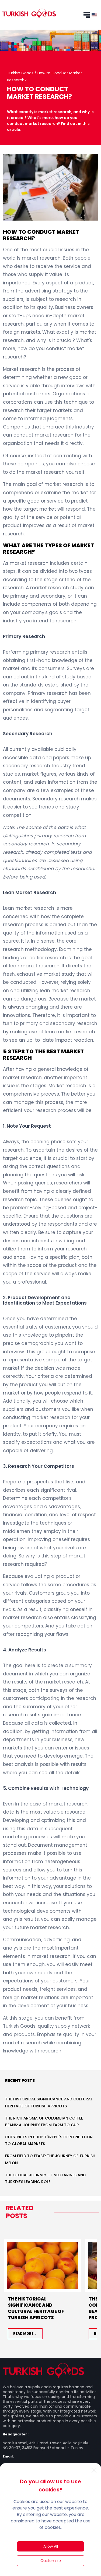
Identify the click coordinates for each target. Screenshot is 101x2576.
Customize (51, 2561)
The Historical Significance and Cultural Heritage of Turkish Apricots (49, 2102)
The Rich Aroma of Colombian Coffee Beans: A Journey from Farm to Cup (44, 2122)
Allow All (51, 2546)
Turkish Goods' (20, 2026)
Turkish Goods (21, 73)
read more (23, 2333)
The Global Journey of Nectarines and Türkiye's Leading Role (45, 2178)
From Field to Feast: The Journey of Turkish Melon (50, 2159)
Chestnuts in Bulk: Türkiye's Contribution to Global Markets (49, 2140)
